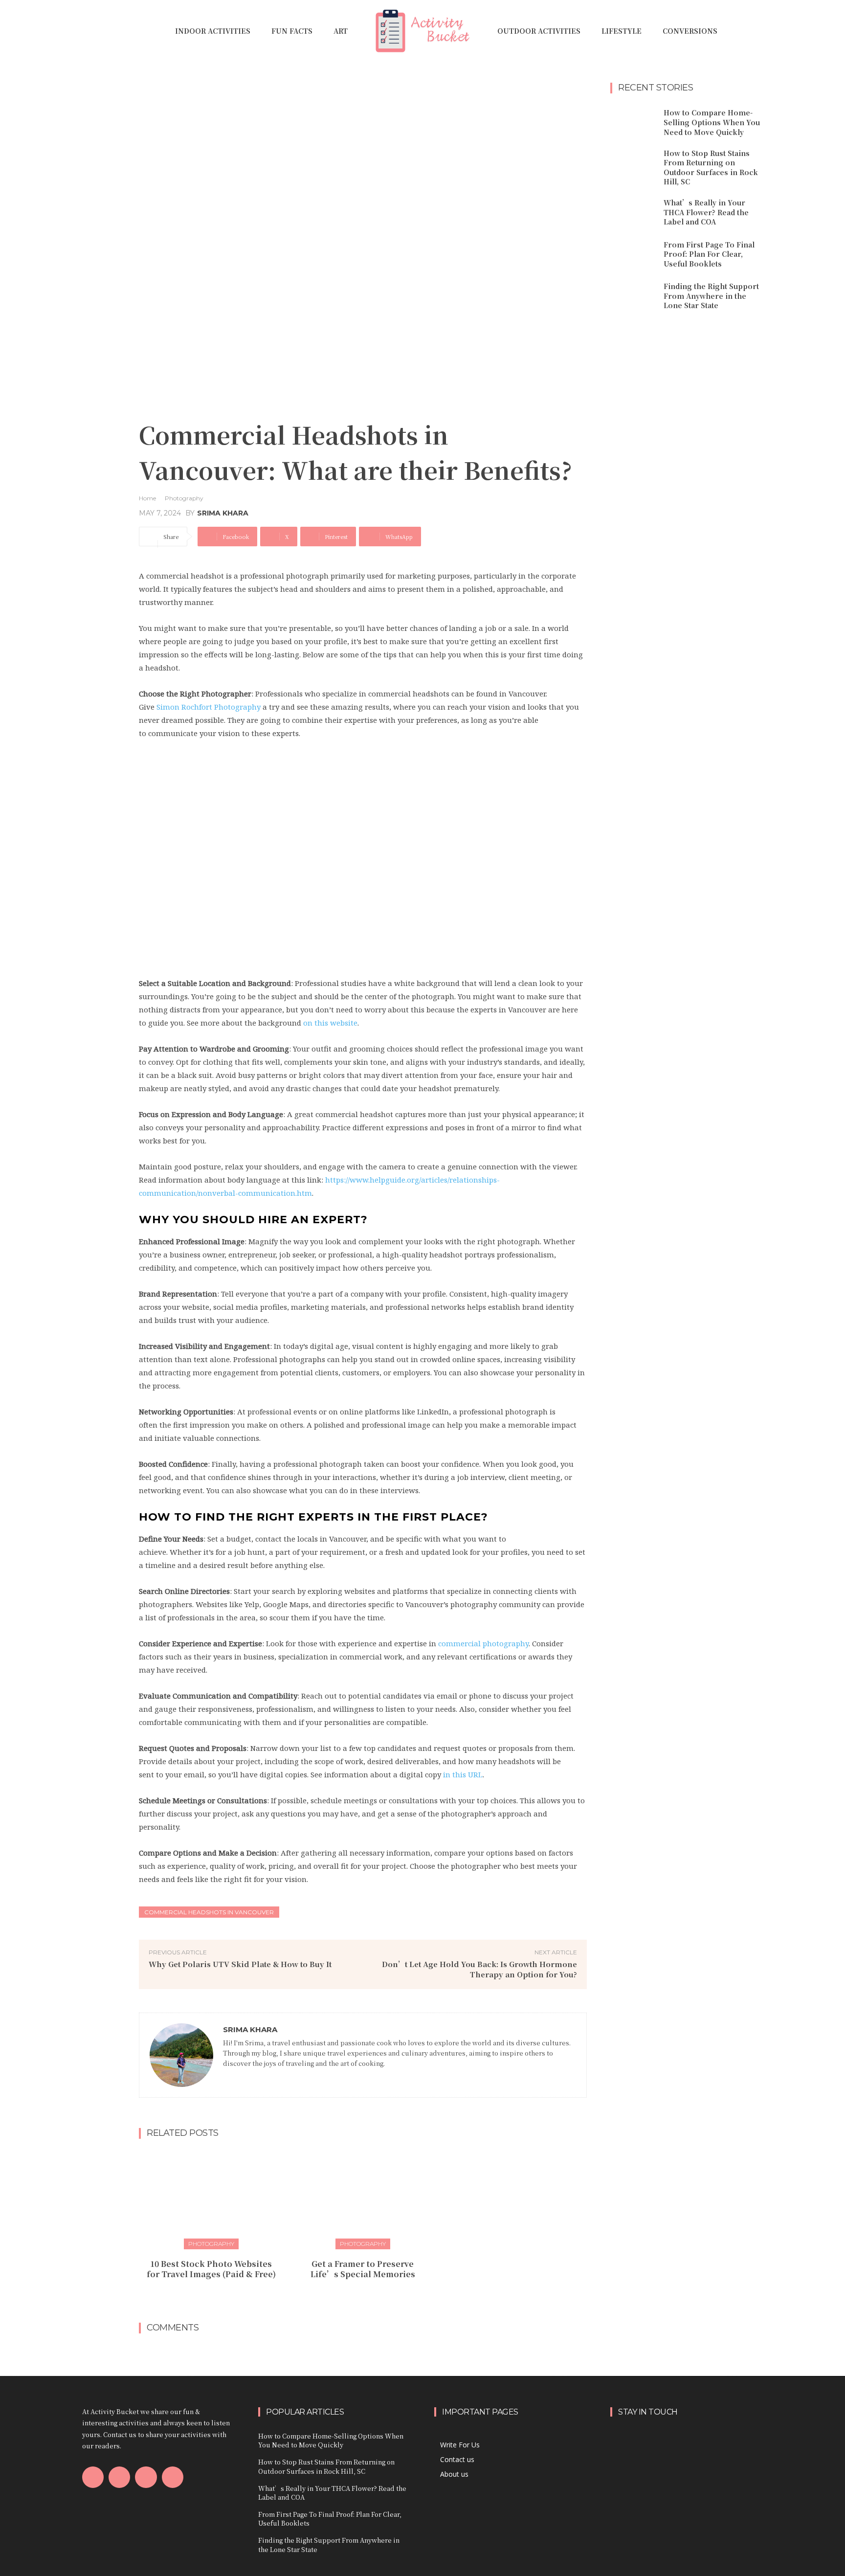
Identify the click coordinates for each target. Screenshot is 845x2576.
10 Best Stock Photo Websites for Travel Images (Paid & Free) (211, 2269)
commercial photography (483, 1643)
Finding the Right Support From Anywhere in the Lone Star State (711, 296)
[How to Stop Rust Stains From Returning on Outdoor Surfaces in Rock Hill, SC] (633, 165)
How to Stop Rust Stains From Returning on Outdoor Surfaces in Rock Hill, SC (711, 168)
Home (147, 498)
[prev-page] (353, 2296)
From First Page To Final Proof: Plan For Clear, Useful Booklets (709, 254)
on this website (330, 1023)
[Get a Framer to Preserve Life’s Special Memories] (363, 2198)
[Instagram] (119, 2477)
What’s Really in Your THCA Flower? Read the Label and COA (706, 212)
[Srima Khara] (181, 2055)
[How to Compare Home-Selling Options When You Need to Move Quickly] (633, 123)
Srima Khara (223, 513)
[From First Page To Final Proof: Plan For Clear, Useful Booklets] (633, 254)
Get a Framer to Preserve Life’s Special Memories (363, 2269)
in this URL (463, 1774)
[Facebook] (226, 2077)
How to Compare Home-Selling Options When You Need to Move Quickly (712, 122)
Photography (184, 498)
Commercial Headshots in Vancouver (209, 1912)
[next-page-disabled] (369, 2296)
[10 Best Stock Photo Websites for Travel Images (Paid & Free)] (211, 2198)
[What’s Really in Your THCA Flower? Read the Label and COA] (633, 213)
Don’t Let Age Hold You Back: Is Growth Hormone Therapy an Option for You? (479, 1969)
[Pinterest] (146, 2477)
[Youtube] (173, 2477)
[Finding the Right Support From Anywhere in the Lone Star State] (633, 296)
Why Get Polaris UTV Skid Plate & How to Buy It (240, 1964)
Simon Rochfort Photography (209, 707)
